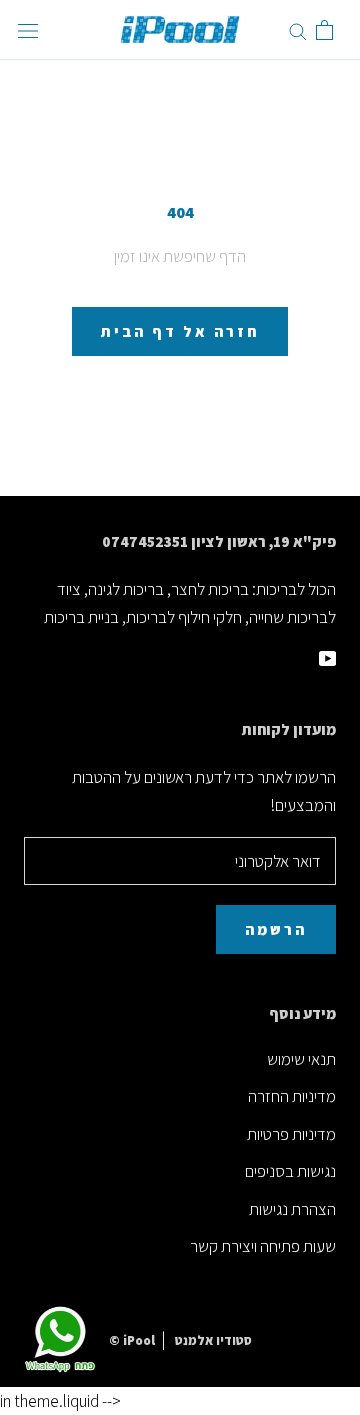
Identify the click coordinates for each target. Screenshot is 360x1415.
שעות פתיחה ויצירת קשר (263, 1246)
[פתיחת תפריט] (28, 30)
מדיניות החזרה (292, 1096)
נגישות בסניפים (290, 1171)
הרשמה (276, 929)
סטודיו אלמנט (213, 1340)
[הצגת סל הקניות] (324, 30)
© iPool (132, 1340)
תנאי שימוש (301, 1059)
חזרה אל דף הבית (180, 331)
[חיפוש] (298, 30)
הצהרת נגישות (292, 1209)
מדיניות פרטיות (291, 1134)
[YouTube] (327, 656)
